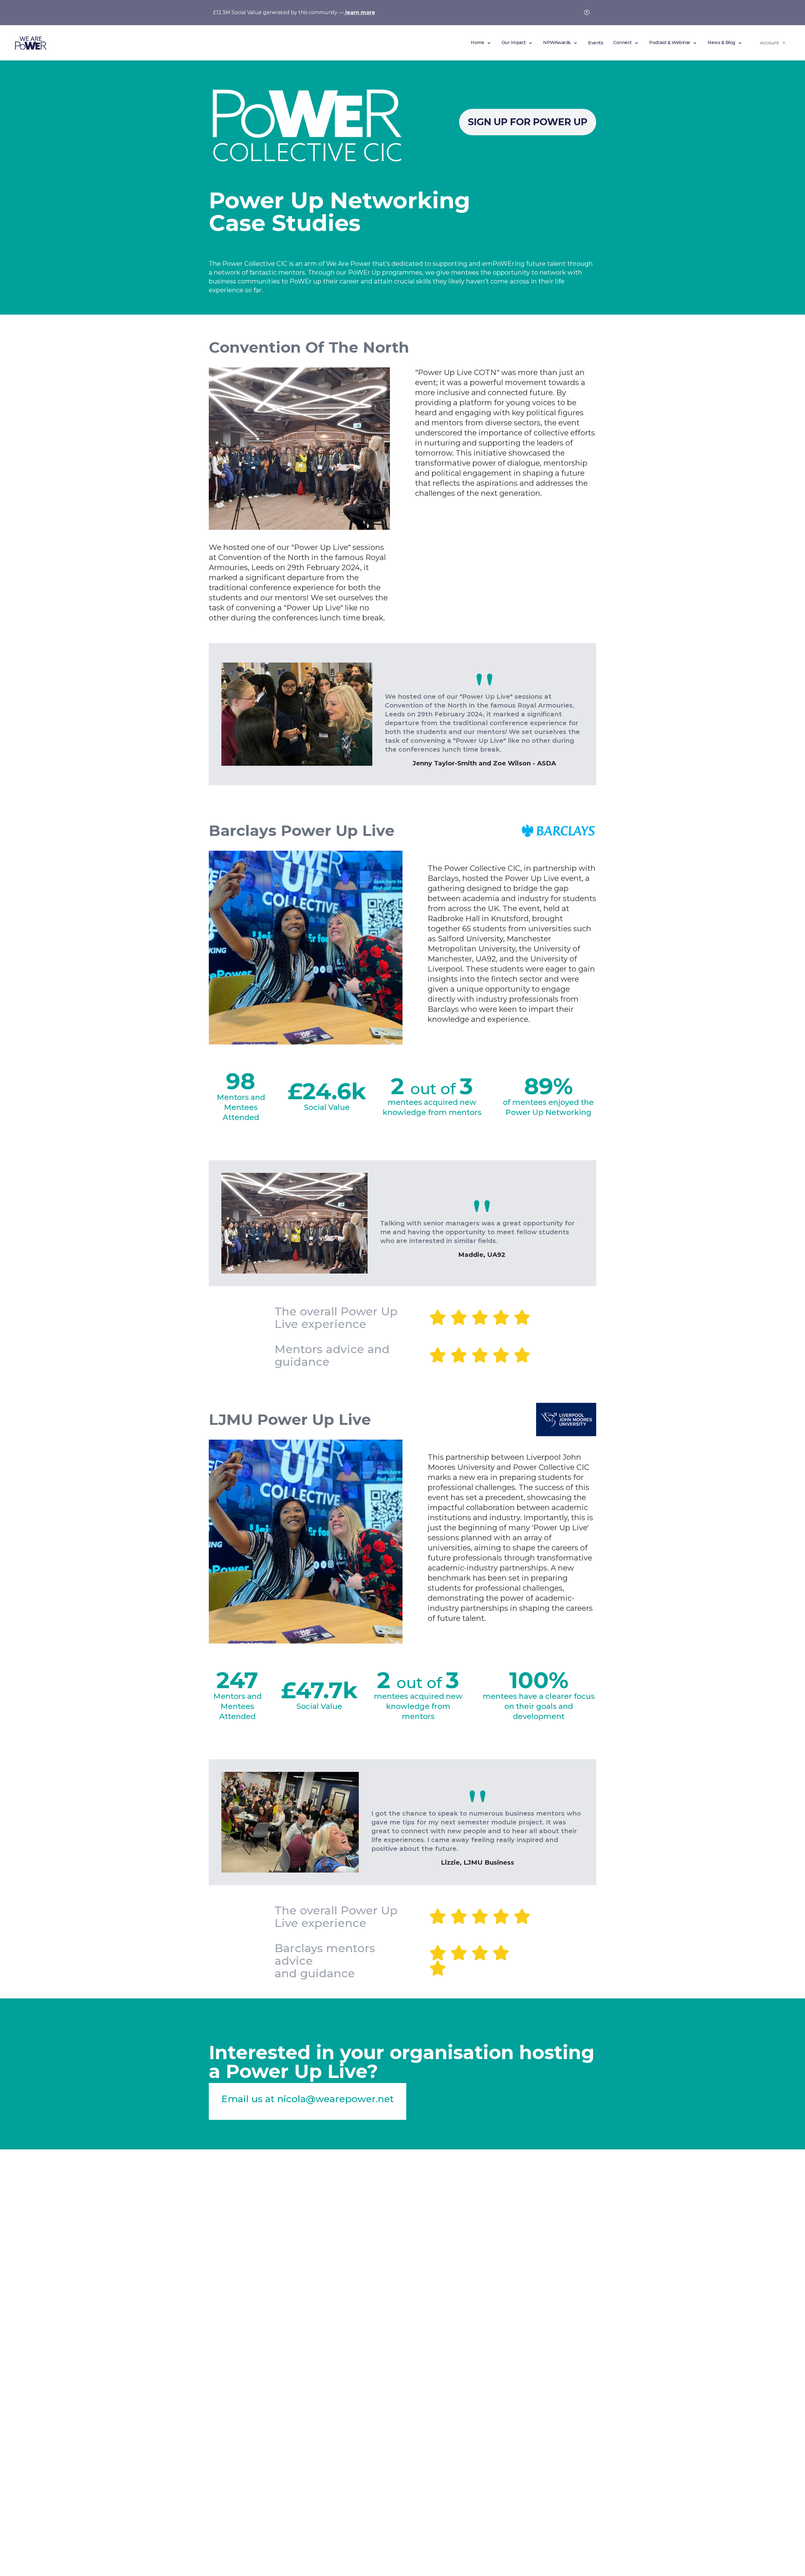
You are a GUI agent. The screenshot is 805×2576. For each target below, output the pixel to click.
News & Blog (722, 42)
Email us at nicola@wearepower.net (308, 2099)
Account (769, 43)
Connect (623, 42)
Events (596, 43)
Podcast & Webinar (670, 42)
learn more (359, 12)
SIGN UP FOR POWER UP (528, 122)
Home (478, 42)
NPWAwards (557, 42)
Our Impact (514, 42)
